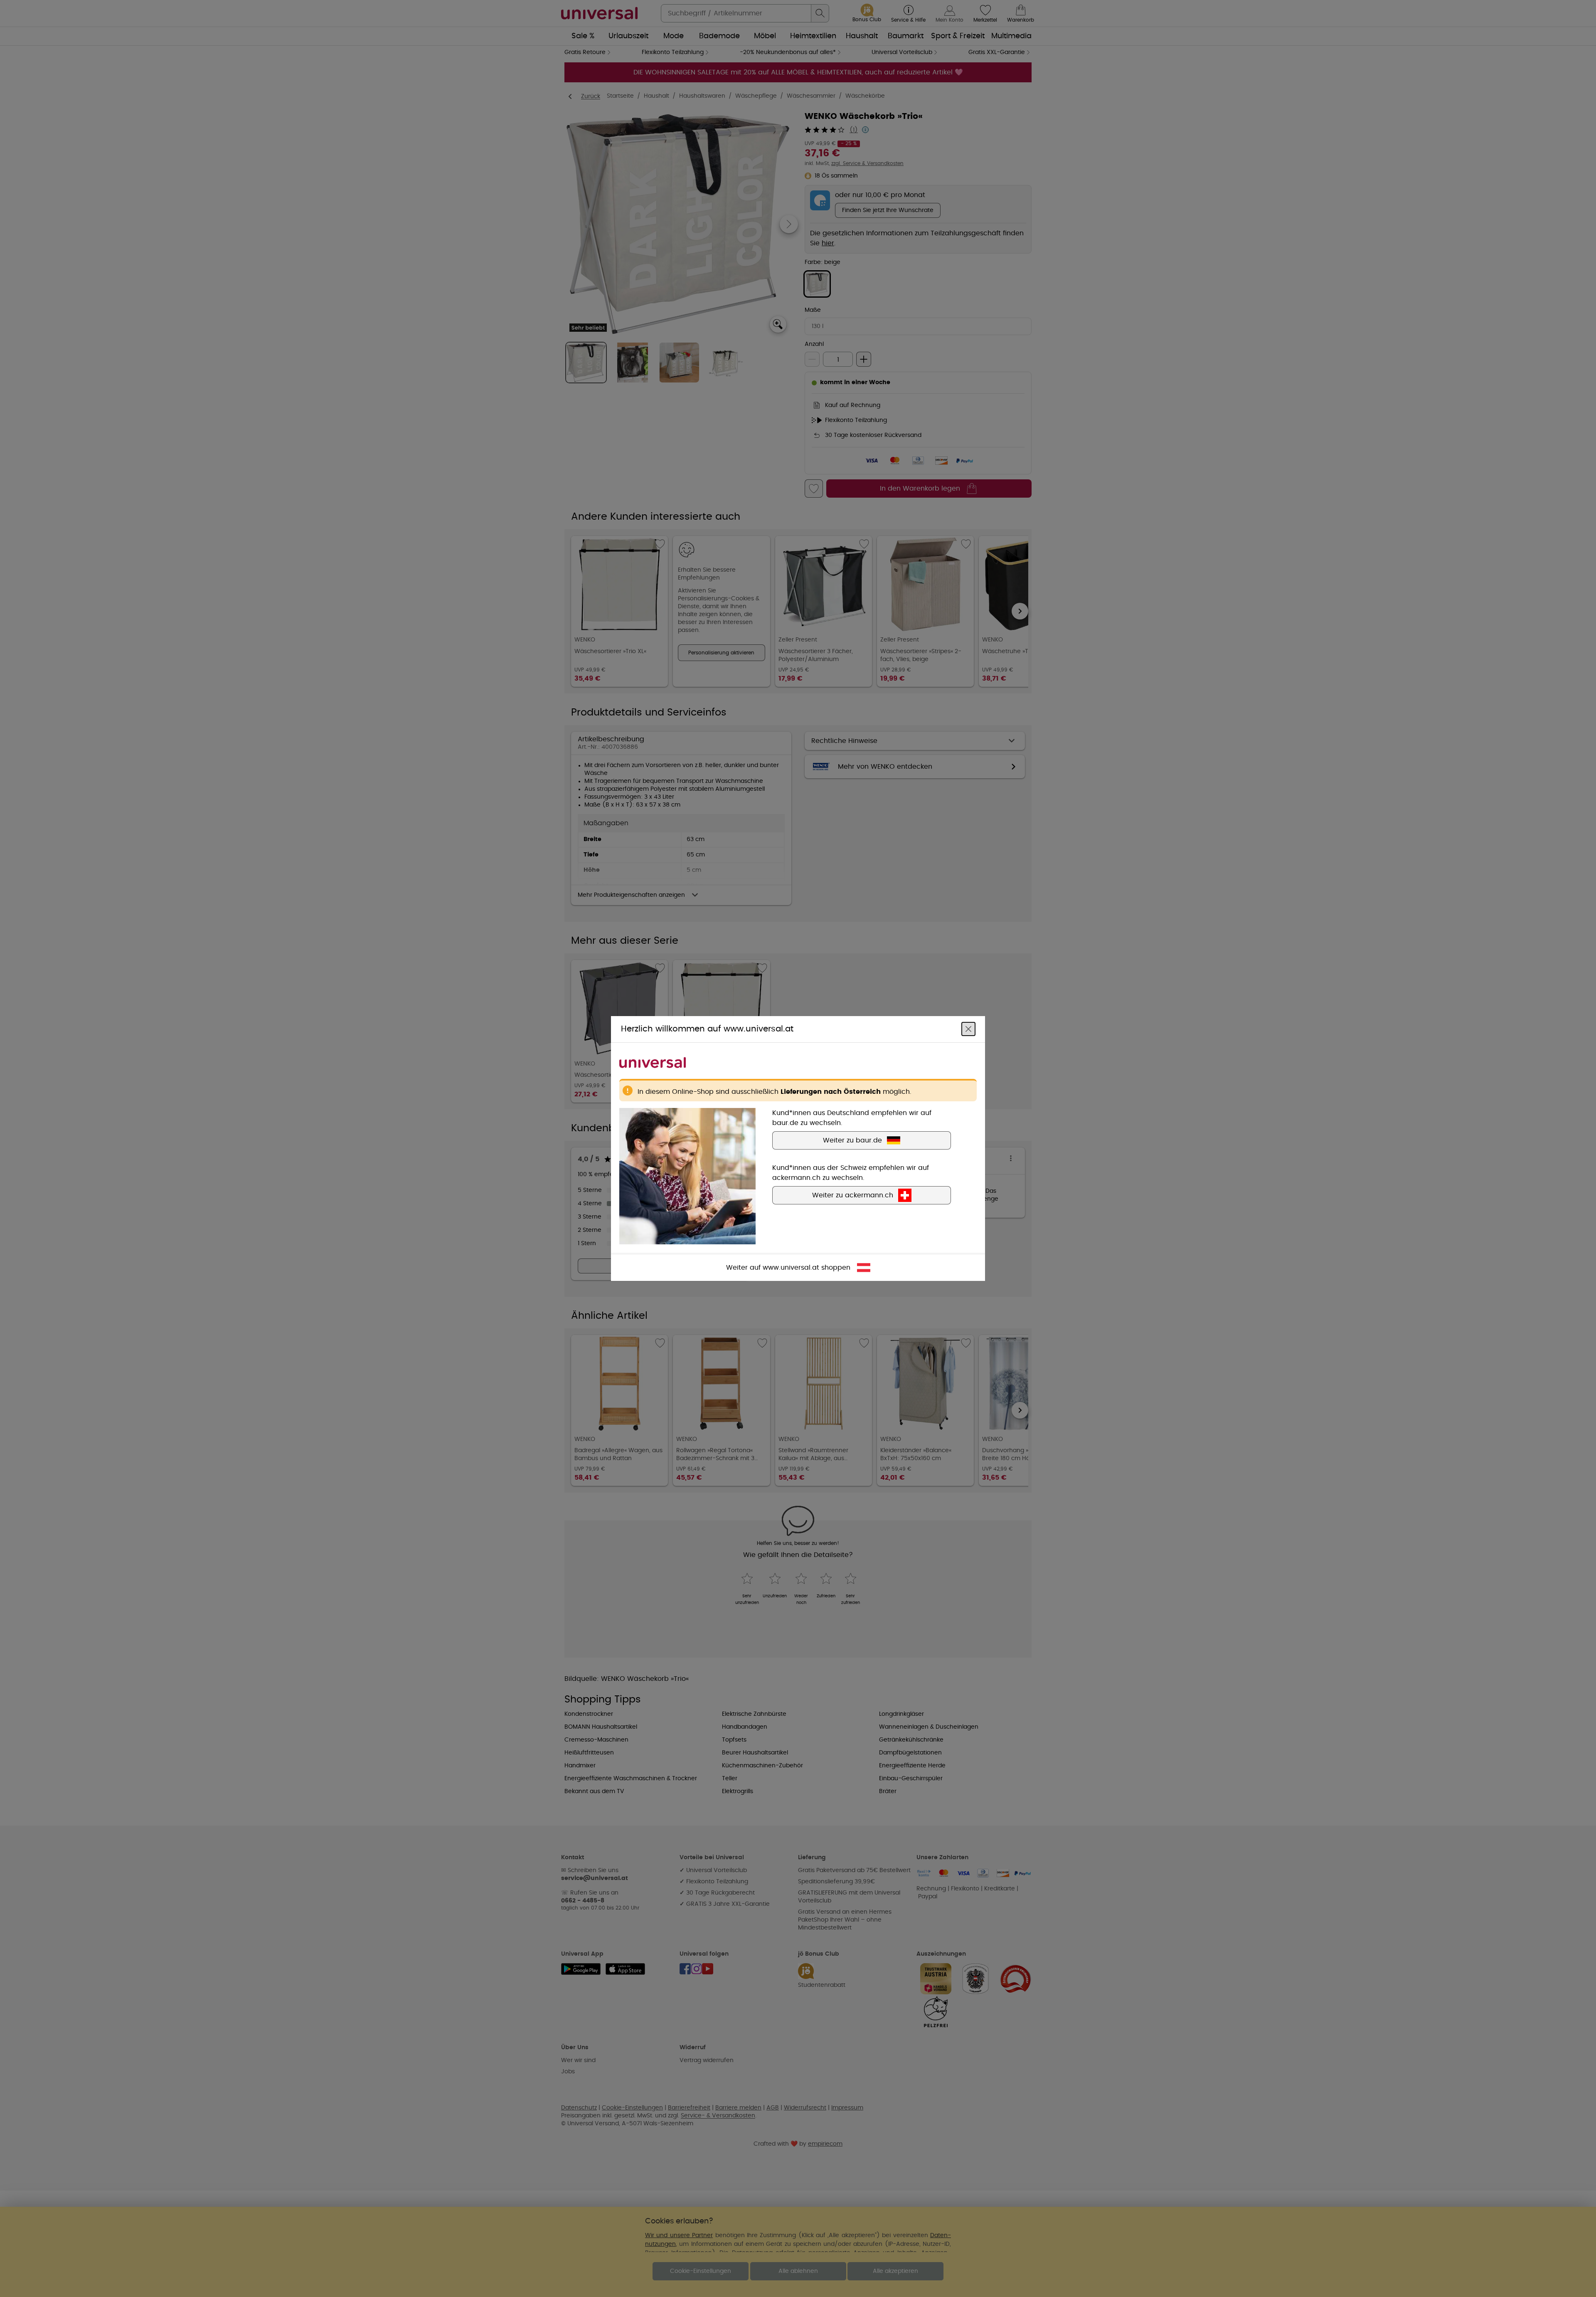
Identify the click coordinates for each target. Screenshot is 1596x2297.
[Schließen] (968, 1029)
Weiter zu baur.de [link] (852, 1140)
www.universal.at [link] (791, 1268)
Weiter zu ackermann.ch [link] (853, 1195)
